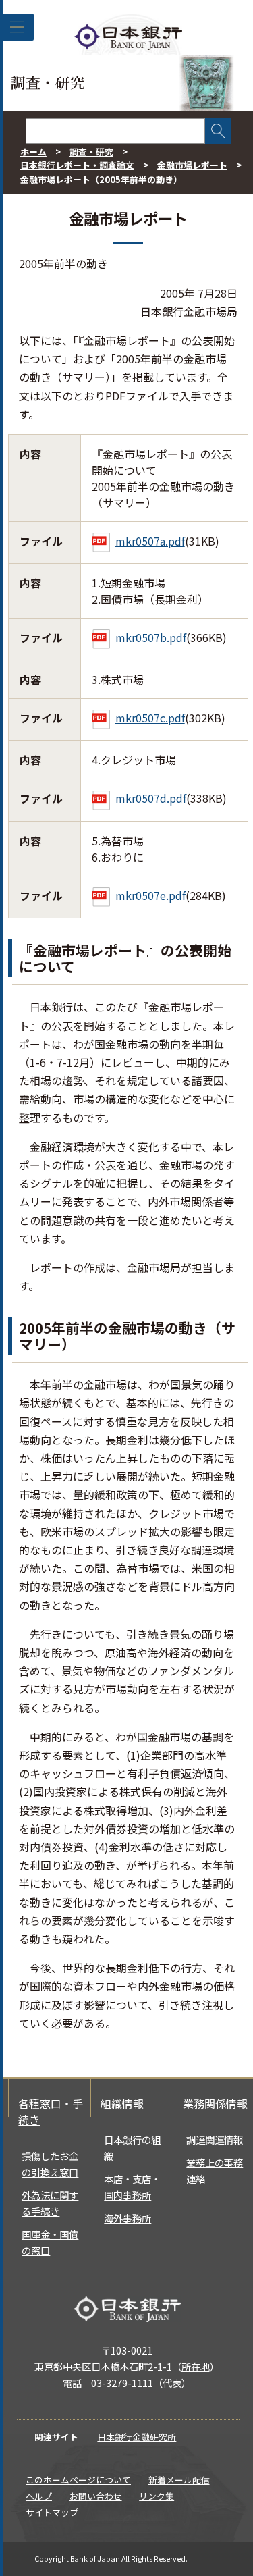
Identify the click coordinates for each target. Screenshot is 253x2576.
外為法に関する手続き (50, 2203)
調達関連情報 (215, 2139)
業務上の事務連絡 (215, 2171)
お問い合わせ (96, 2496)
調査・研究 (91, 152)
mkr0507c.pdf (150, 718)
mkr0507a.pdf (150, 541)
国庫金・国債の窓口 (50, 2242)
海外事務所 (128, 2218)
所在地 (196, 2366)
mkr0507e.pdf (150, 895)
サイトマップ (52, 2512)
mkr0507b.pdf (151, 637)
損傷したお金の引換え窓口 (50, 2164)
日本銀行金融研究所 (137, 2437)
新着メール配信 (179, 2480)
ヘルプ (39, 2496)
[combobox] (115, 131)
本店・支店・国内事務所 (132, 2187)
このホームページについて (78, 2480)
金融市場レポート (192, 165)
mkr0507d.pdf (151, 798)
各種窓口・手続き (51, 2111)
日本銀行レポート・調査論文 (77, 165)
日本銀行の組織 (132, 2148)
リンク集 (157, 2496)
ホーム (33, 152)
